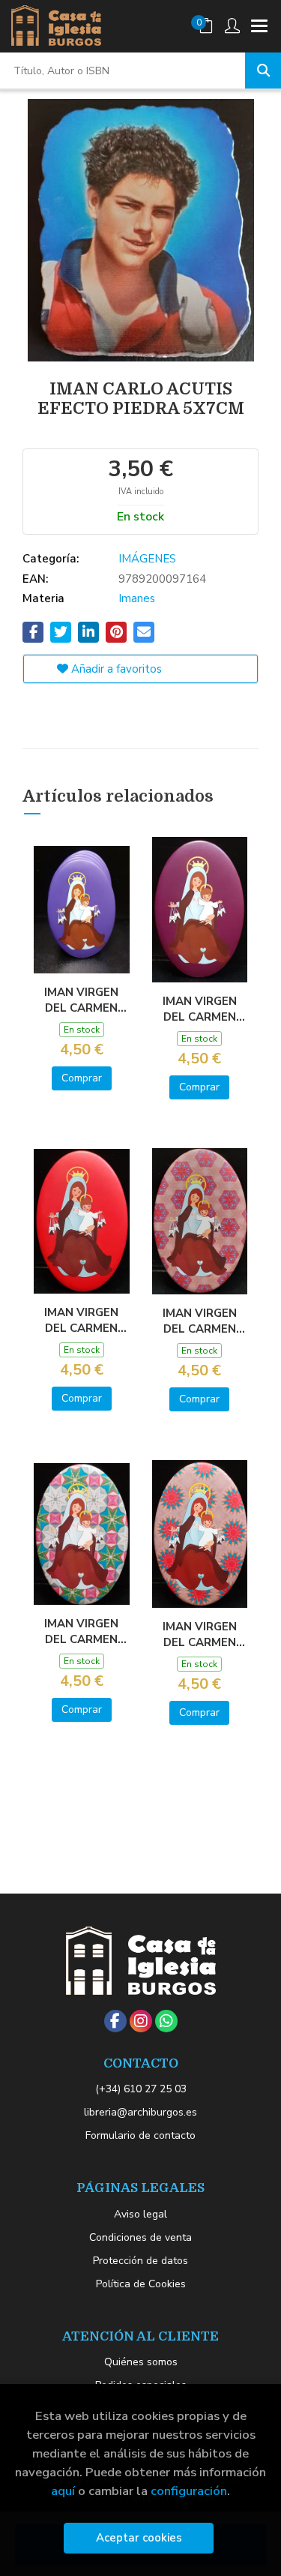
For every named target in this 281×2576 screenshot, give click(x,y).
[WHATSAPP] (166, 2021)
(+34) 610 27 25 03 (141, 2089)
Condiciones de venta (140, 2237)
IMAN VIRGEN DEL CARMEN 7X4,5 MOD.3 (81, 1320)
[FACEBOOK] (115, 2021)
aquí (63, 2491)
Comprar (82, 1078)
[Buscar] (263, 70)
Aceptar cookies (139, 2538)
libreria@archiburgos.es (140, 2112)
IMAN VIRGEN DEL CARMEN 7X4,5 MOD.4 (200, 1321)
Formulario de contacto (140, 2135)
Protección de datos (140, 2261)
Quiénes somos (141, 2362)
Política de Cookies (141, 2284)
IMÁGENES (147, 559)
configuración (189, 2491)
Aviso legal (140, 2214)
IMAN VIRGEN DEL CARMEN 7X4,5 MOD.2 (200, 1009)
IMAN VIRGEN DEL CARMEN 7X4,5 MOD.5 (81, 1631)
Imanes (137, 598)
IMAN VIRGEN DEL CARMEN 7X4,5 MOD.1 (81, 1000)
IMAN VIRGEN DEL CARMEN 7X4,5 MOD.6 (200, 1634)
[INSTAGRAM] (141, 2021)
